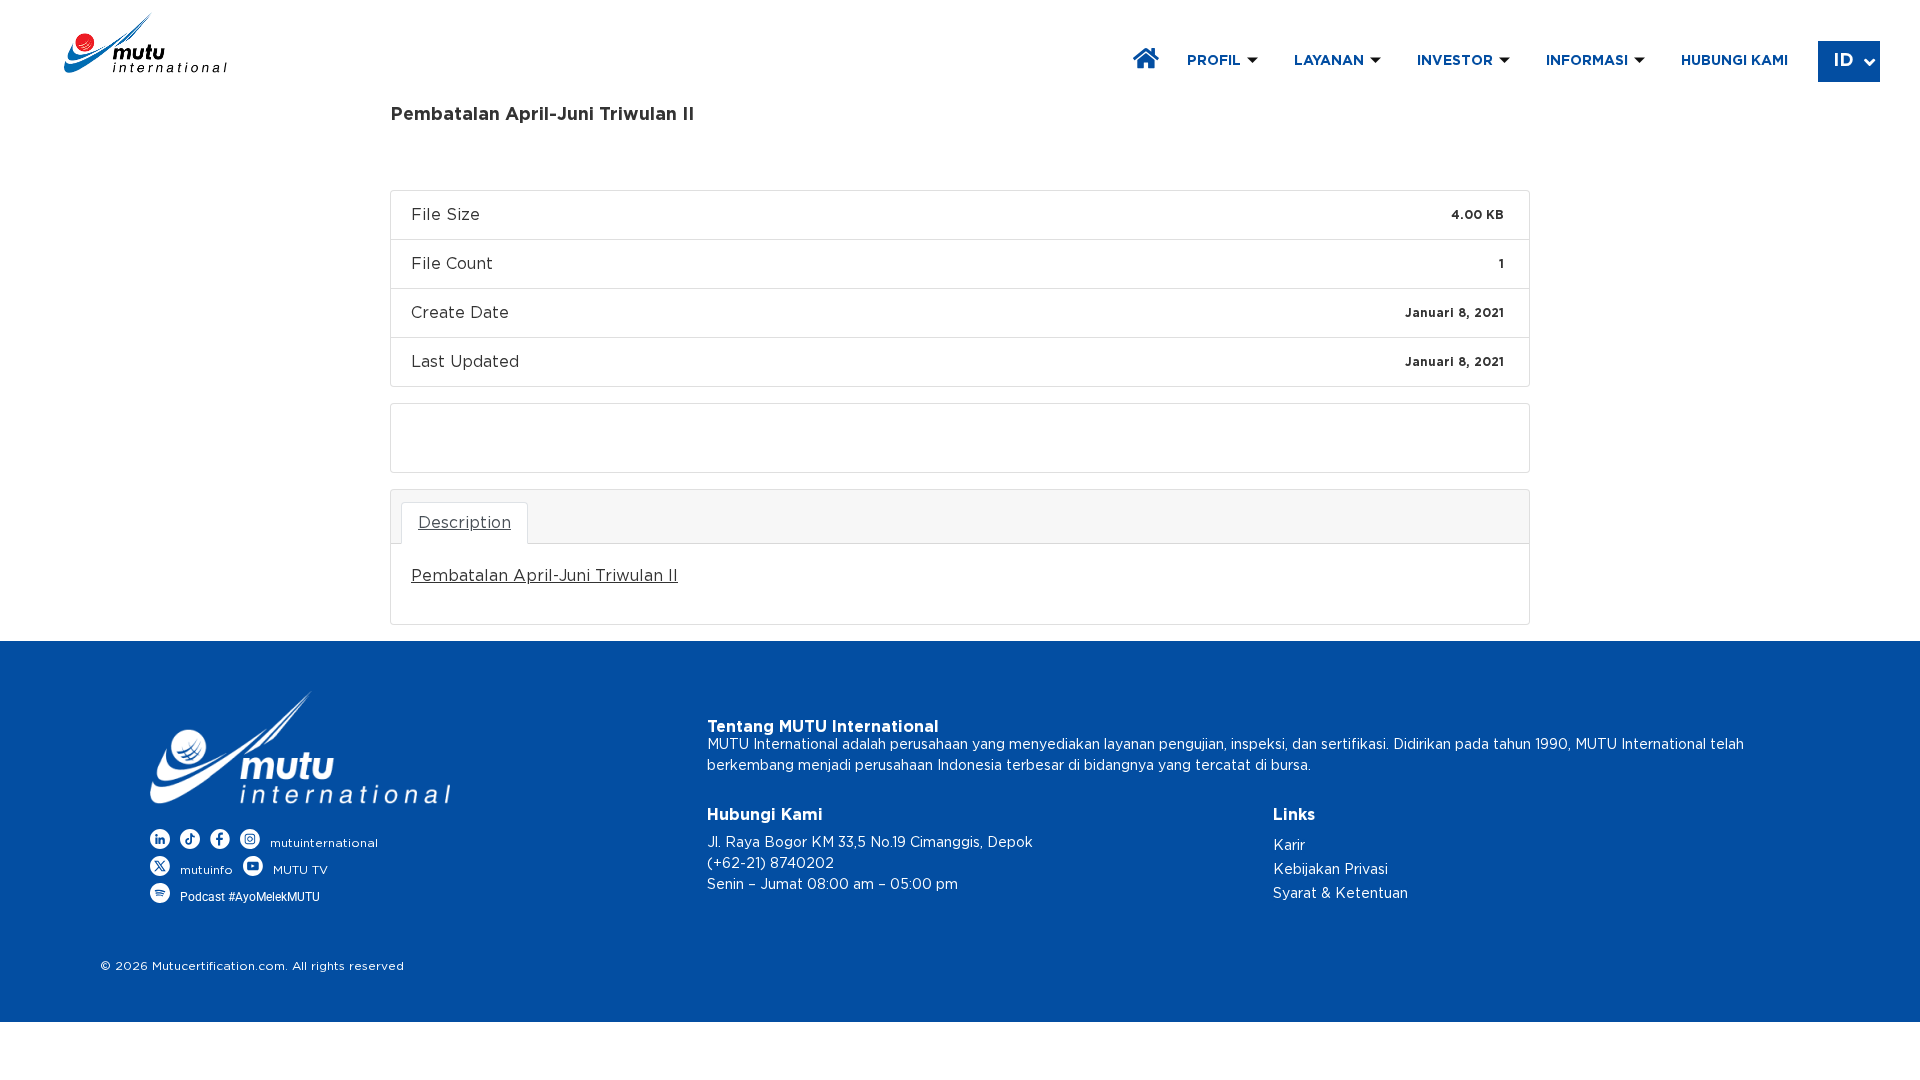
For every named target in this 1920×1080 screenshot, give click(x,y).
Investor (1455, 61)
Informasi (1587, 61)
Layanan (1329, 61)
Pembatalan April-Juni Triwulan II (544, 576)
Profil (1214, 61)
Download (457, 438)
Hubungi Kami (1734, 61)
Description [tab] (464, 523)
